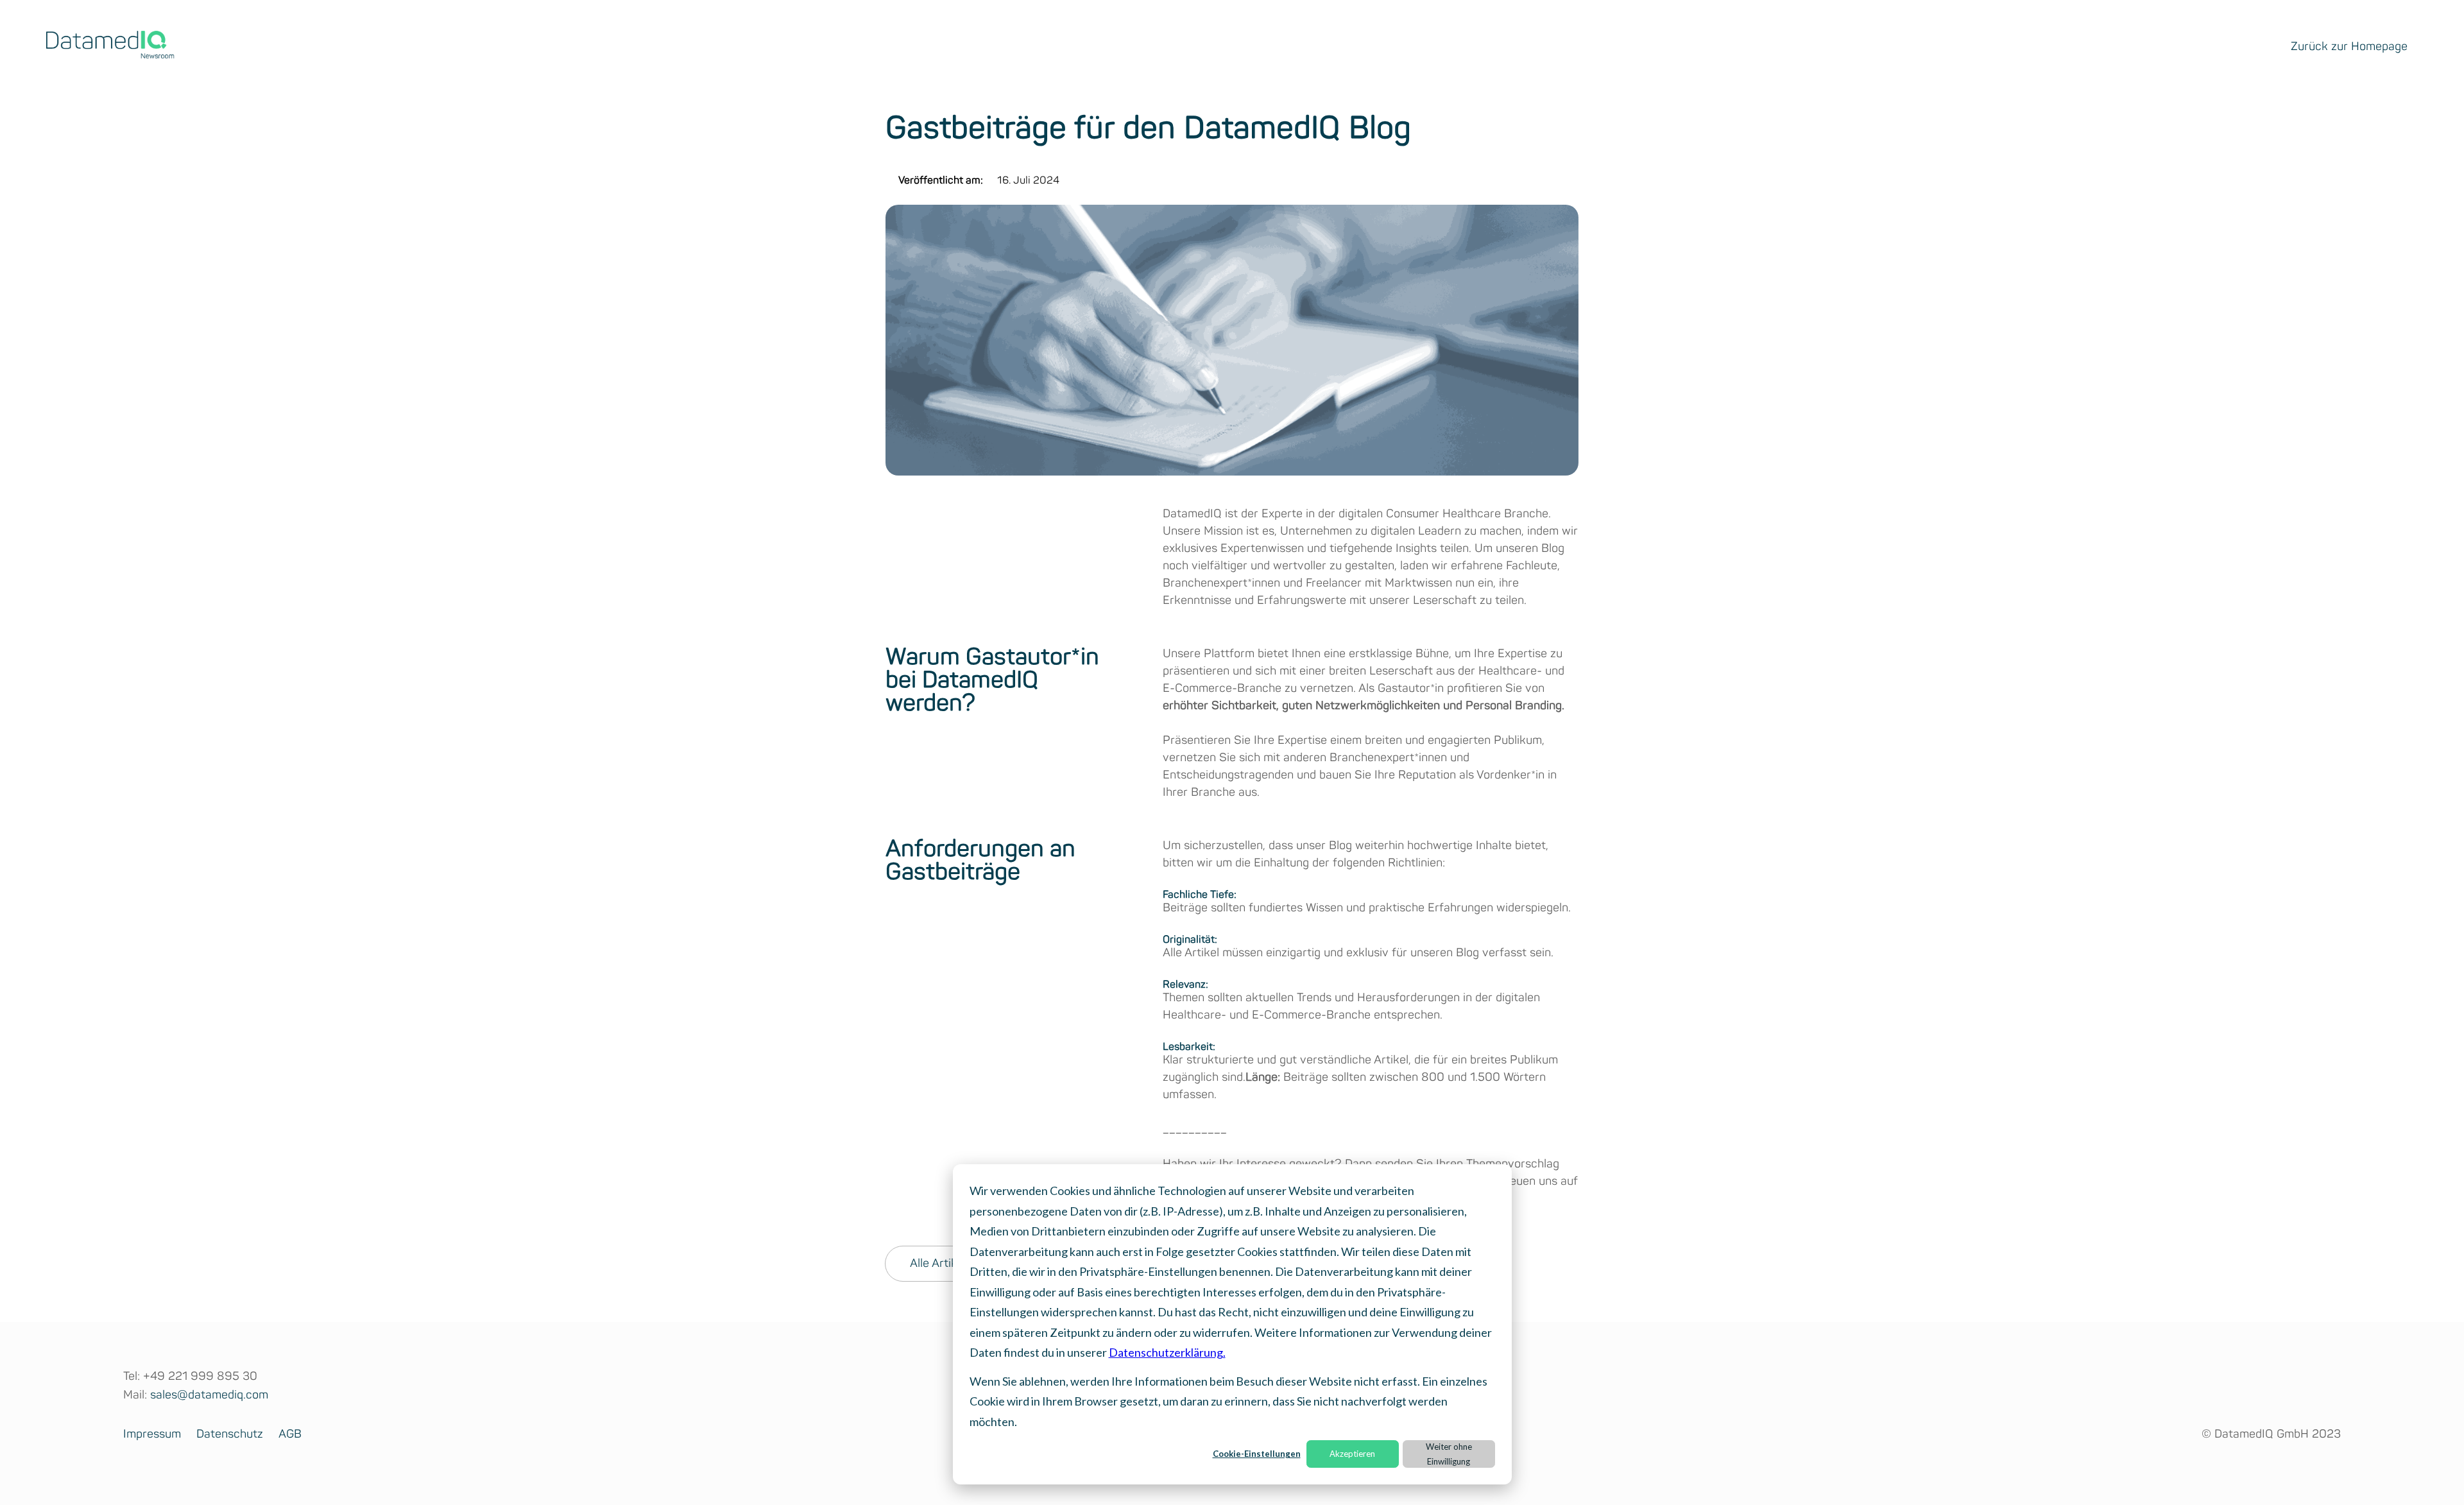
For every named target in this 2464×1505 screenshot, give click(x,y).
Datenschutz (230, 1434)
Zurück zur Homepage (2349, 47)
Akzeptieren (1352, 1454)
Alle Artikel (938, 1264)
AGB (290, 1434)
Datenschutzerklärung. (1167, 1352)
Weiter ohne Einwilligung (1449, 1454)
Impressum (152, 1434)
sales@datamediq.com (209, 1395)
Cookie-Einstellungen (1257, 1454)
